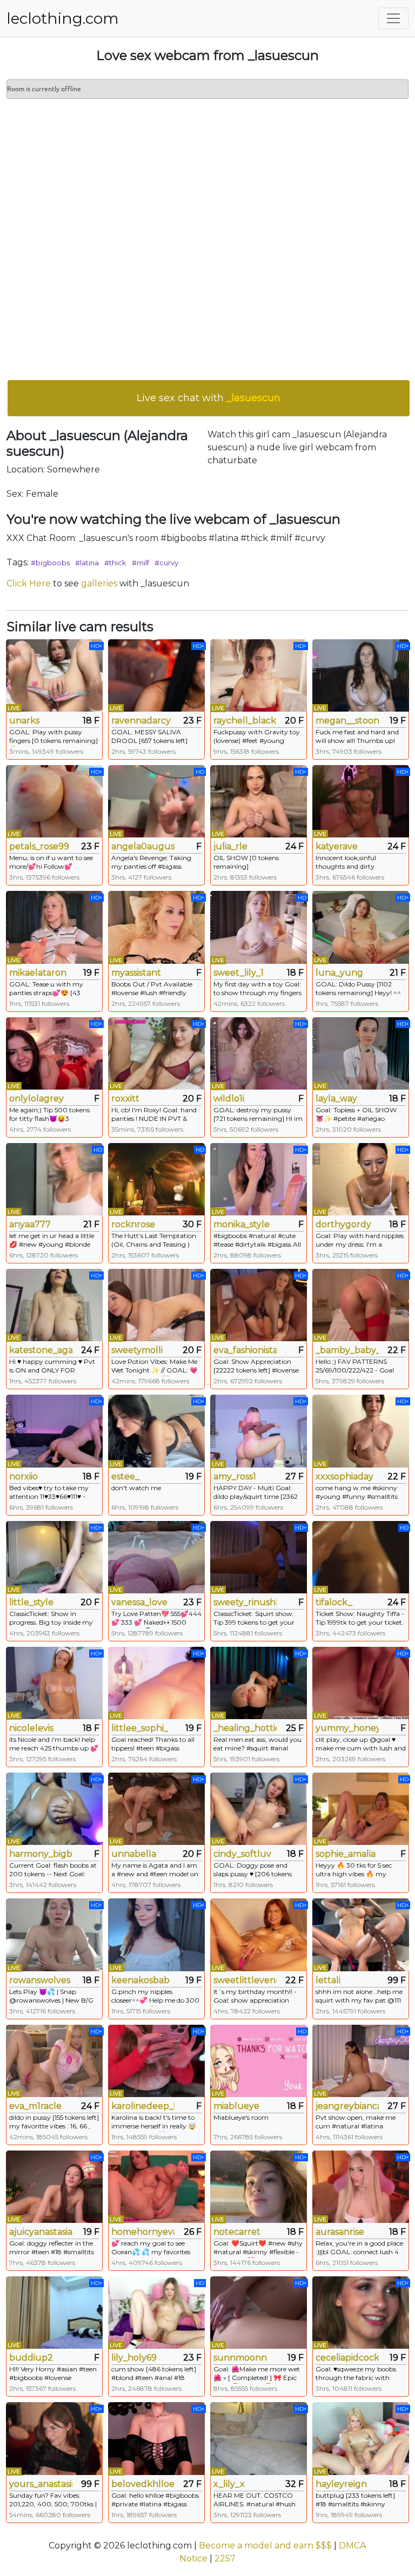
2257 (225, 2558)
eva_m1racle (35, 2106)
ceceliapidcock (347, 2358)
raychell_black (245, 721)
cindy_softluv (242, 1854)
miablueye (236, 2106)
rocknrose (133, 1224)
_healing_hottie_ (245, 1728)
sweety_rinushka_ (245, 1602)
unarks (24, 721)
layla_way (336, 1098)
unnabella (134, 1854)
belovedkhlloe (143, 2484)
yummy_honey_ (347, 1728)
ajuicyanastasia (41, 2232)
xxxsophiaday (344, 1476)
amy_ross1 (235, 1476)
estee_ (125, 1476)
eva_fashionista (245, 1350)
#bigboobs (50, 563)
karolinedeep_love (143, 2106)
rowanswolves (40, 1980)
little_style (31, 1602)
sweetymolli (137, 1350)
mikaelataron (38, 973)
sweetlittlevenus (245, 1980)
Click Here (29, 583)
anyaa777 (30, 1224)
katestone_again (41, 1350)
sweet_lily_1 (239, 973)
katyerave (337, 846)
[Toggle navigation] (393, 18)
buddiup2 (31, 2358)
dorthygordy (343, 1224)
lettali (328, 1980)
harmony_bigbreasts (41, 1854)
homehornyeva (143, 2232)
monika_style (242, 1224)
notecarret (237, 2232)
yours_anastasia (41, 2484)
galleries (99, 583)
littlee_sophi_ (140, 1728)
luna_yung (339, 973)
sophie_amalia (346, 1854)
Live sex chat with (209, 398)
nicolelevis (31, 1728)
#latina (87, 563)
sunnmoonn (240, 2358)
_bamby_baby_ (347, 1350)
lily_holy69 (134, 2358)
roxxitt (125, 1098)
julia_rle (230, 846)
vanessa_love (139, 1602)
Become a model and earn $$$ (265, 2545)
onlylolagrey (36, 1098)
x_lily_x (229, 2484)
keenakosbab (140, 1980)
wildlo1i (229, 1098)
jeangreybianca (347, 2106)
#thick (115, 563)
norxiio (24, 1476)
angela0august (143, 846)
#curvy (166, 563)
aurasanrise (340, 2232)
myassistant (136, 973)
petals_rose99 (39, 846)
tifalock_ (334, 1602)
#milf (140, 563)
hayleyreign (341, 2484)
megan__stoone (347, 721)
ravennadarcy (141, 721)
